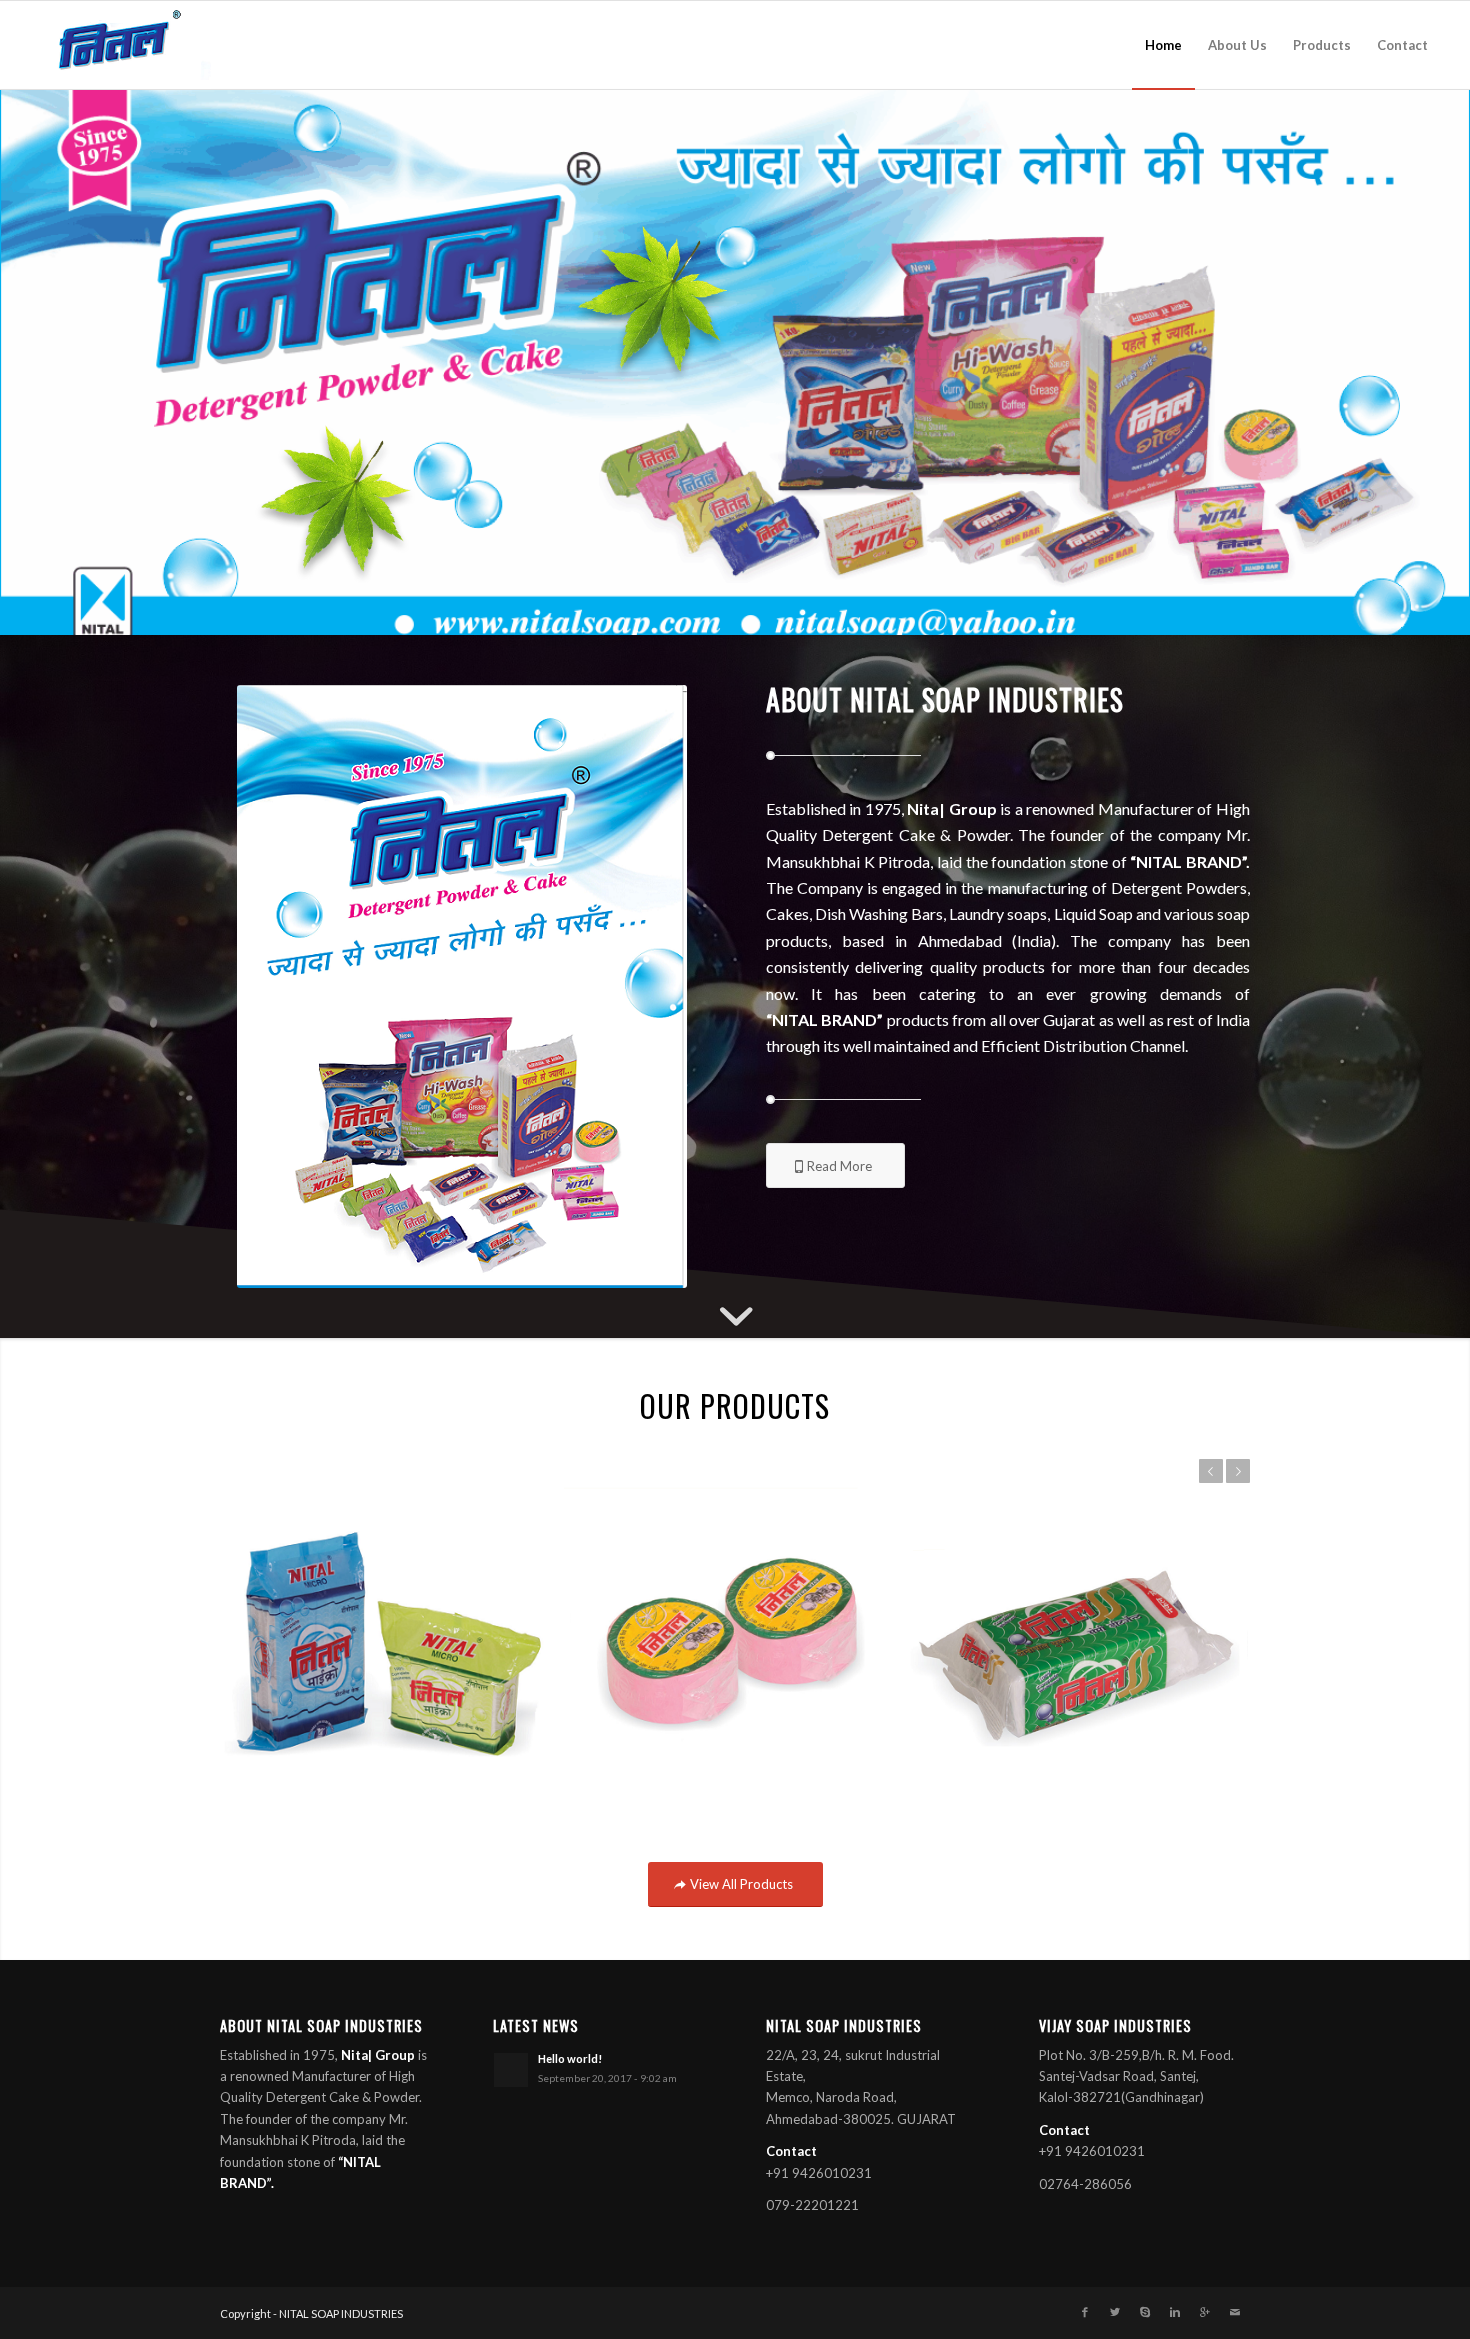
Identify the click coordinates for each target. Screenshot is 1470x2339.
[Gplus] (1205, 2313)
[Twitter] (1115, 2313)
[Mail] (1235, 2313)
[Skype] (1145, 2313)
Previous (1211, 1471)
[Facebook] (1085, 2313)
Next (1238, 1471)
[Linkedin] (1175, 2313)
